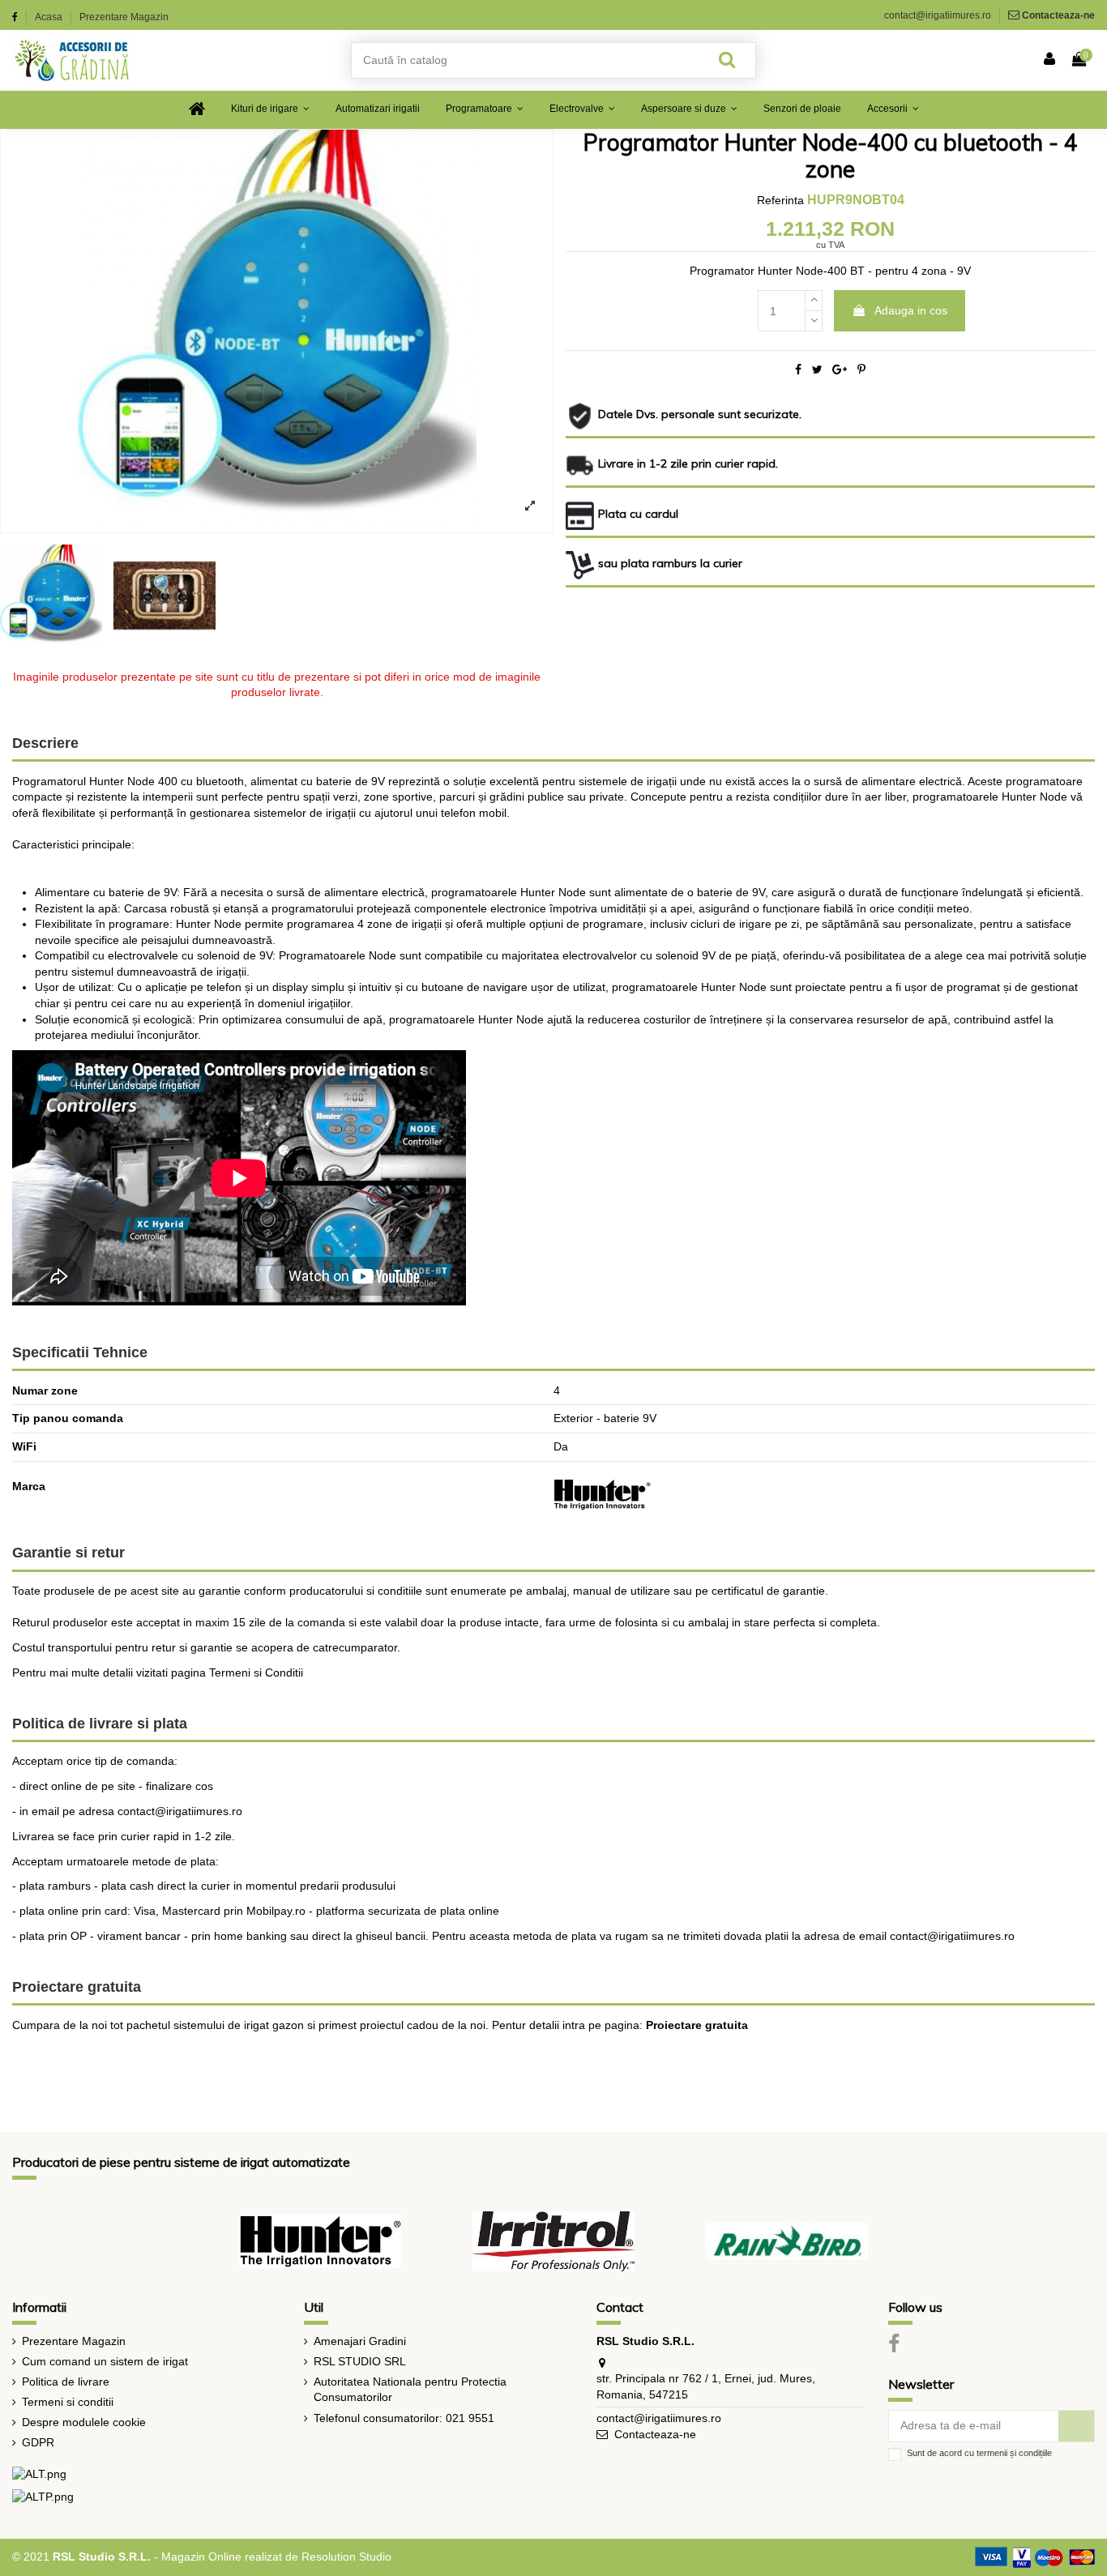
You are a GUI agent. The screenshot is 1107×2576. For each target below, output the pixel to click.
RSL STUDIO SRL (360, 2361)
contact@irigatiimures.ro (938, 15)
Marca (29, 1486)
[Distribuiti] (798, 370)
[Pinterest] (861, 370)
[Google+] (840, 370)
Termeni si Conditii (256, 1672)
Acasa (50, 17)
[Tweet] (817, 370)
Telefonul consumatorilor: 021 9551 (404, 2418)
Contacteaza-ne (1058, 15)
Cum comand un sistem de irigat (105, 2361)
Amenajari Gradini (360, 2341)
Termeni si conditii (68, 2402)
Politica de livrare (66, 2382)
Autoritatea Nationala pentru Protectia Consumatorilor (410, 2390)
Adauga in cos (911, 310)
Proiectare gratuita (697, 2025)
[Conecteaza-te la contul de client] (1050, 60)
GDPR (38, 2442)
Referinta (780, 200)
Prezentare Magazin (124, 17)
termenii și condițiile (1014, 2453)
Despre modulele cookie (84, 2422)
